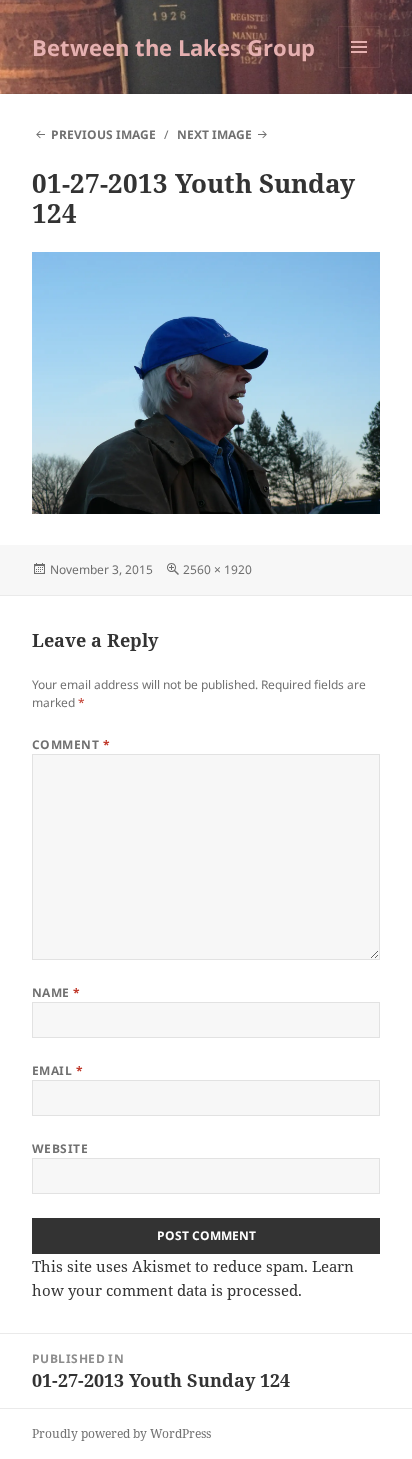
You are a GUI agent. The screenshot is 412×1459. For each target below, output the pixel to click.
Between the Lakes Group (173, 47)
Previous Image (103, 134)
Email (57, 1070)
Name (56, 992)
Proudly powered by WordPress (121, 1433)
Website (60, 1148)
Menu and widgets (359, 67)
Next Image (214, 134)
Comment (71, 744)
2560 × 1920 (217, 569)
